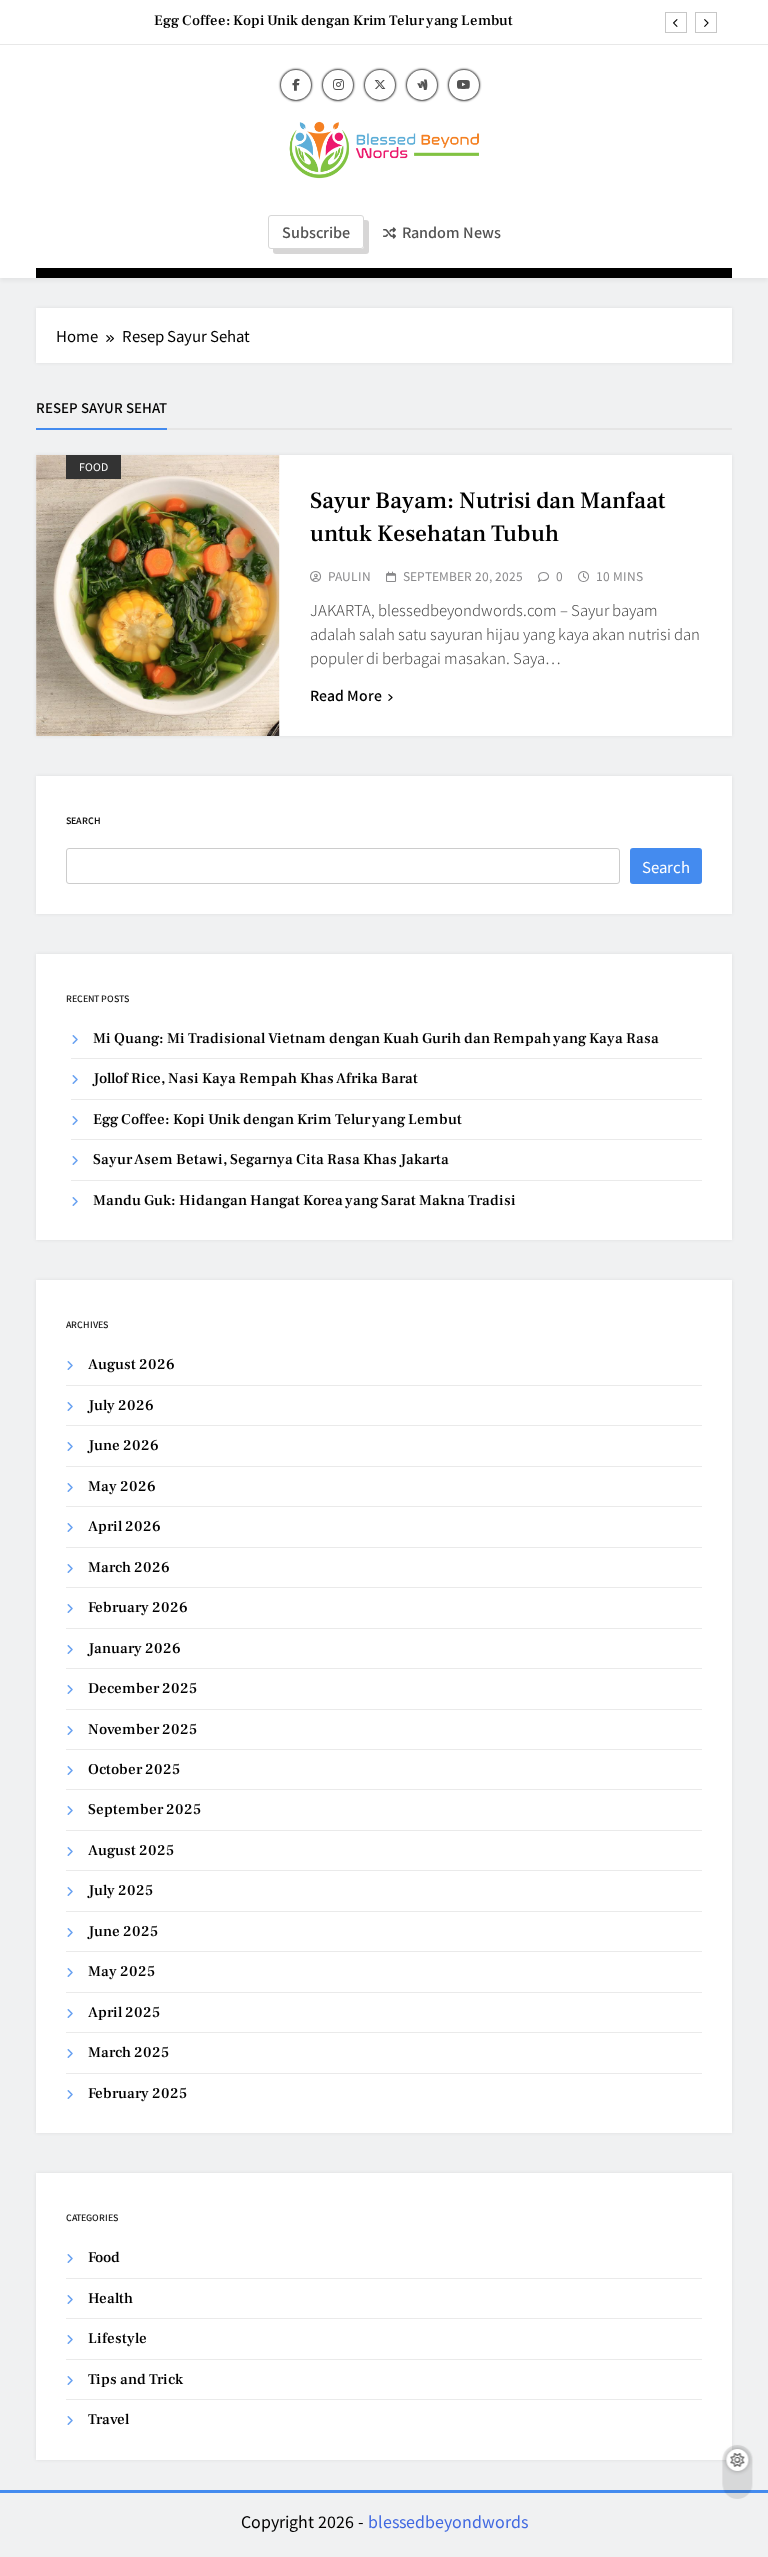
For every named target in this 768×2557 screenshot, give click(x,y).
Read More (346, 695)
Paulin (349, 576)
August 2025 (131, 1850)
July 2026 (121, 1405)
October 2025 (134, 1769)
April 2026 (124, 1526)
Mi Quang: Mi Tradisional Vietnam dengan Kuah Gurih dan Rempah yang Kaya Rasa (376, 1038)
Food (93, 466)
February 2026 (138, 1607)
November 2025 (142, 1729)
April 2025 (124, 2012)
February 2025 (137, 2093)
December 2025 (142, 1688)
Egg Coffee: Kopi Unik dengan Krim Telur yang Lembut (333, 21)
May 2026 (122, 1486)
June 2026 (123, 1445)
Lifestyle (117, 2338)
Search (83, 820)
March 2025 (128, 2052)
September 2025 (144, 1809)
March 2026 (129, 1567)
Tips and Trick (135, 2379)
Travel (108, 2419)
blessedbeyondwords (448, 2521)
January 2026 (134, 1648)
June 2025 (123, 1931)
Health (110, 2298)
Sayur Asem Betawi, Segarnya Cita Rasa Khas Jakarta (271, 1159)
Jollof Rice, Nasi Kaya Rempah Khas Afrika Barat (255, 1078)
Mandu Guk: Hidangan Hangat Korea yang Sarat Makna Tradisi (304, 1200)
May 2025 (121, 1971)
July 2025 (120, 1890)
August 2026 (131, 1364)
